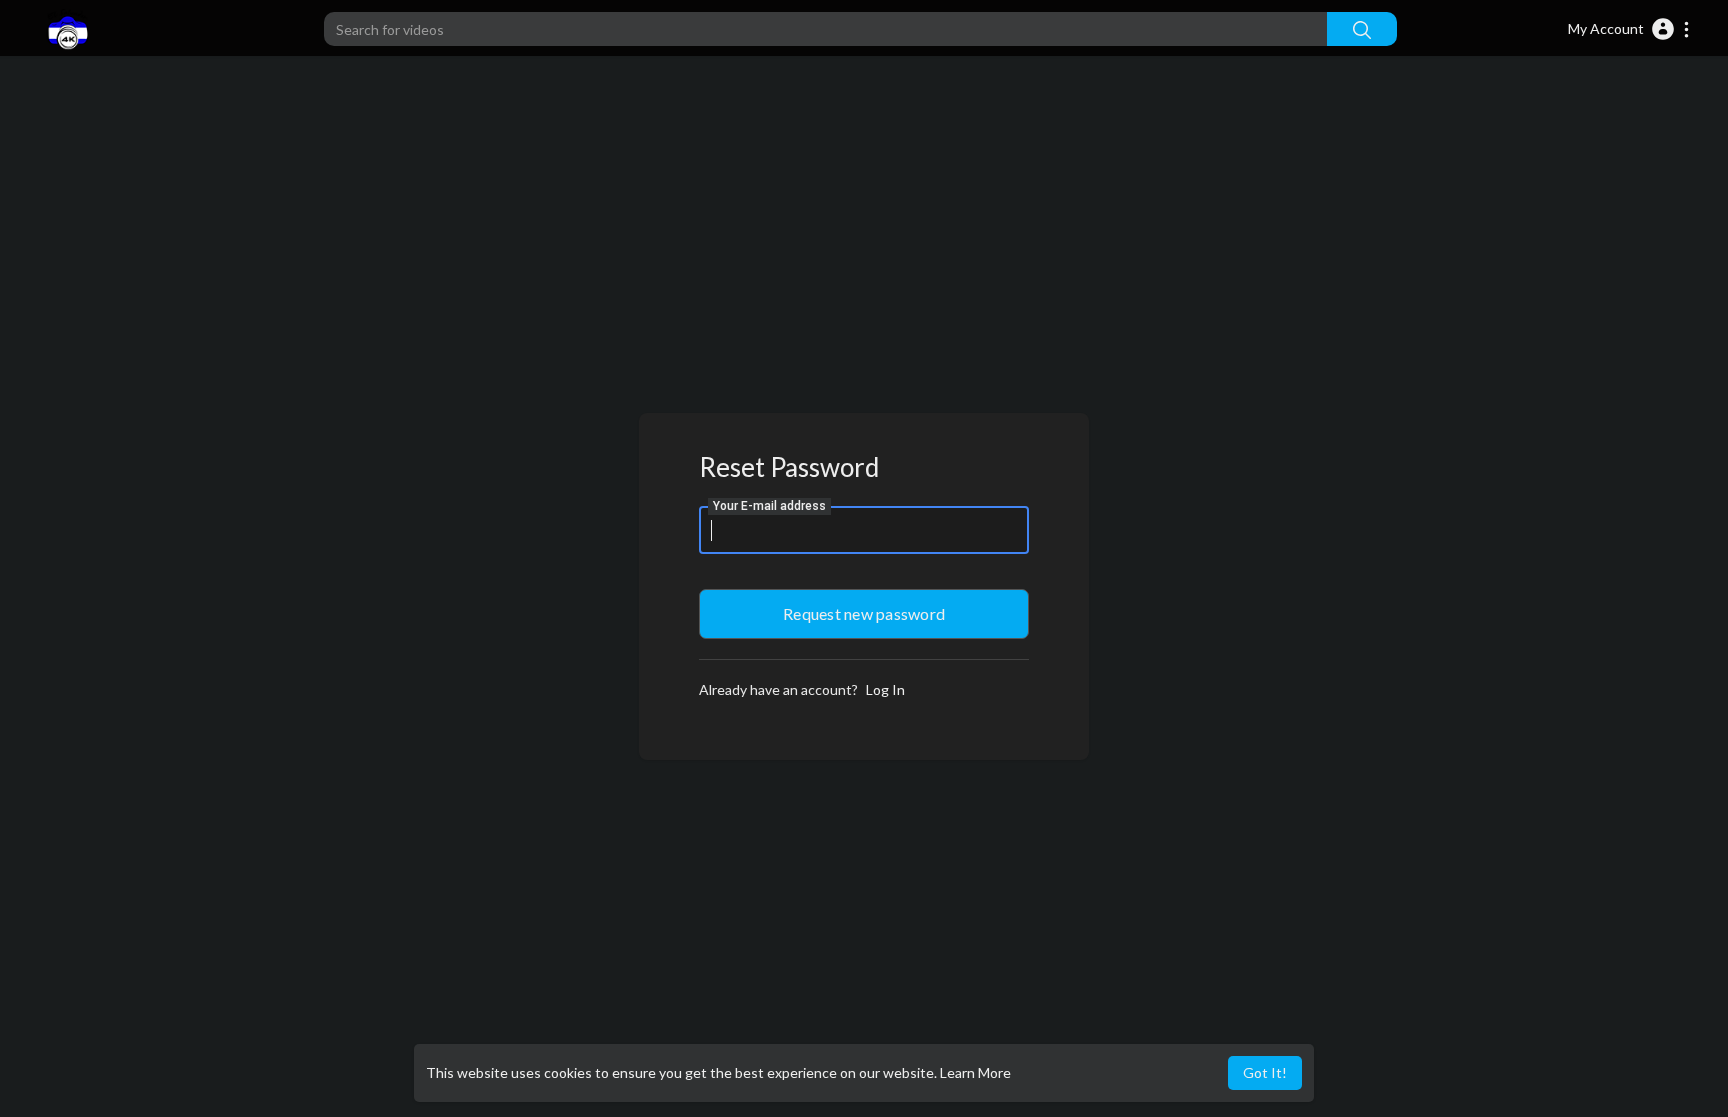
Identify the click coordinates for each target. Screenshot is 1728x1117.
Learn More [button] (975, 1072)
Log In (885, 689)
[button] (1629, 29)
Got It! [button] (1265, 1072)
